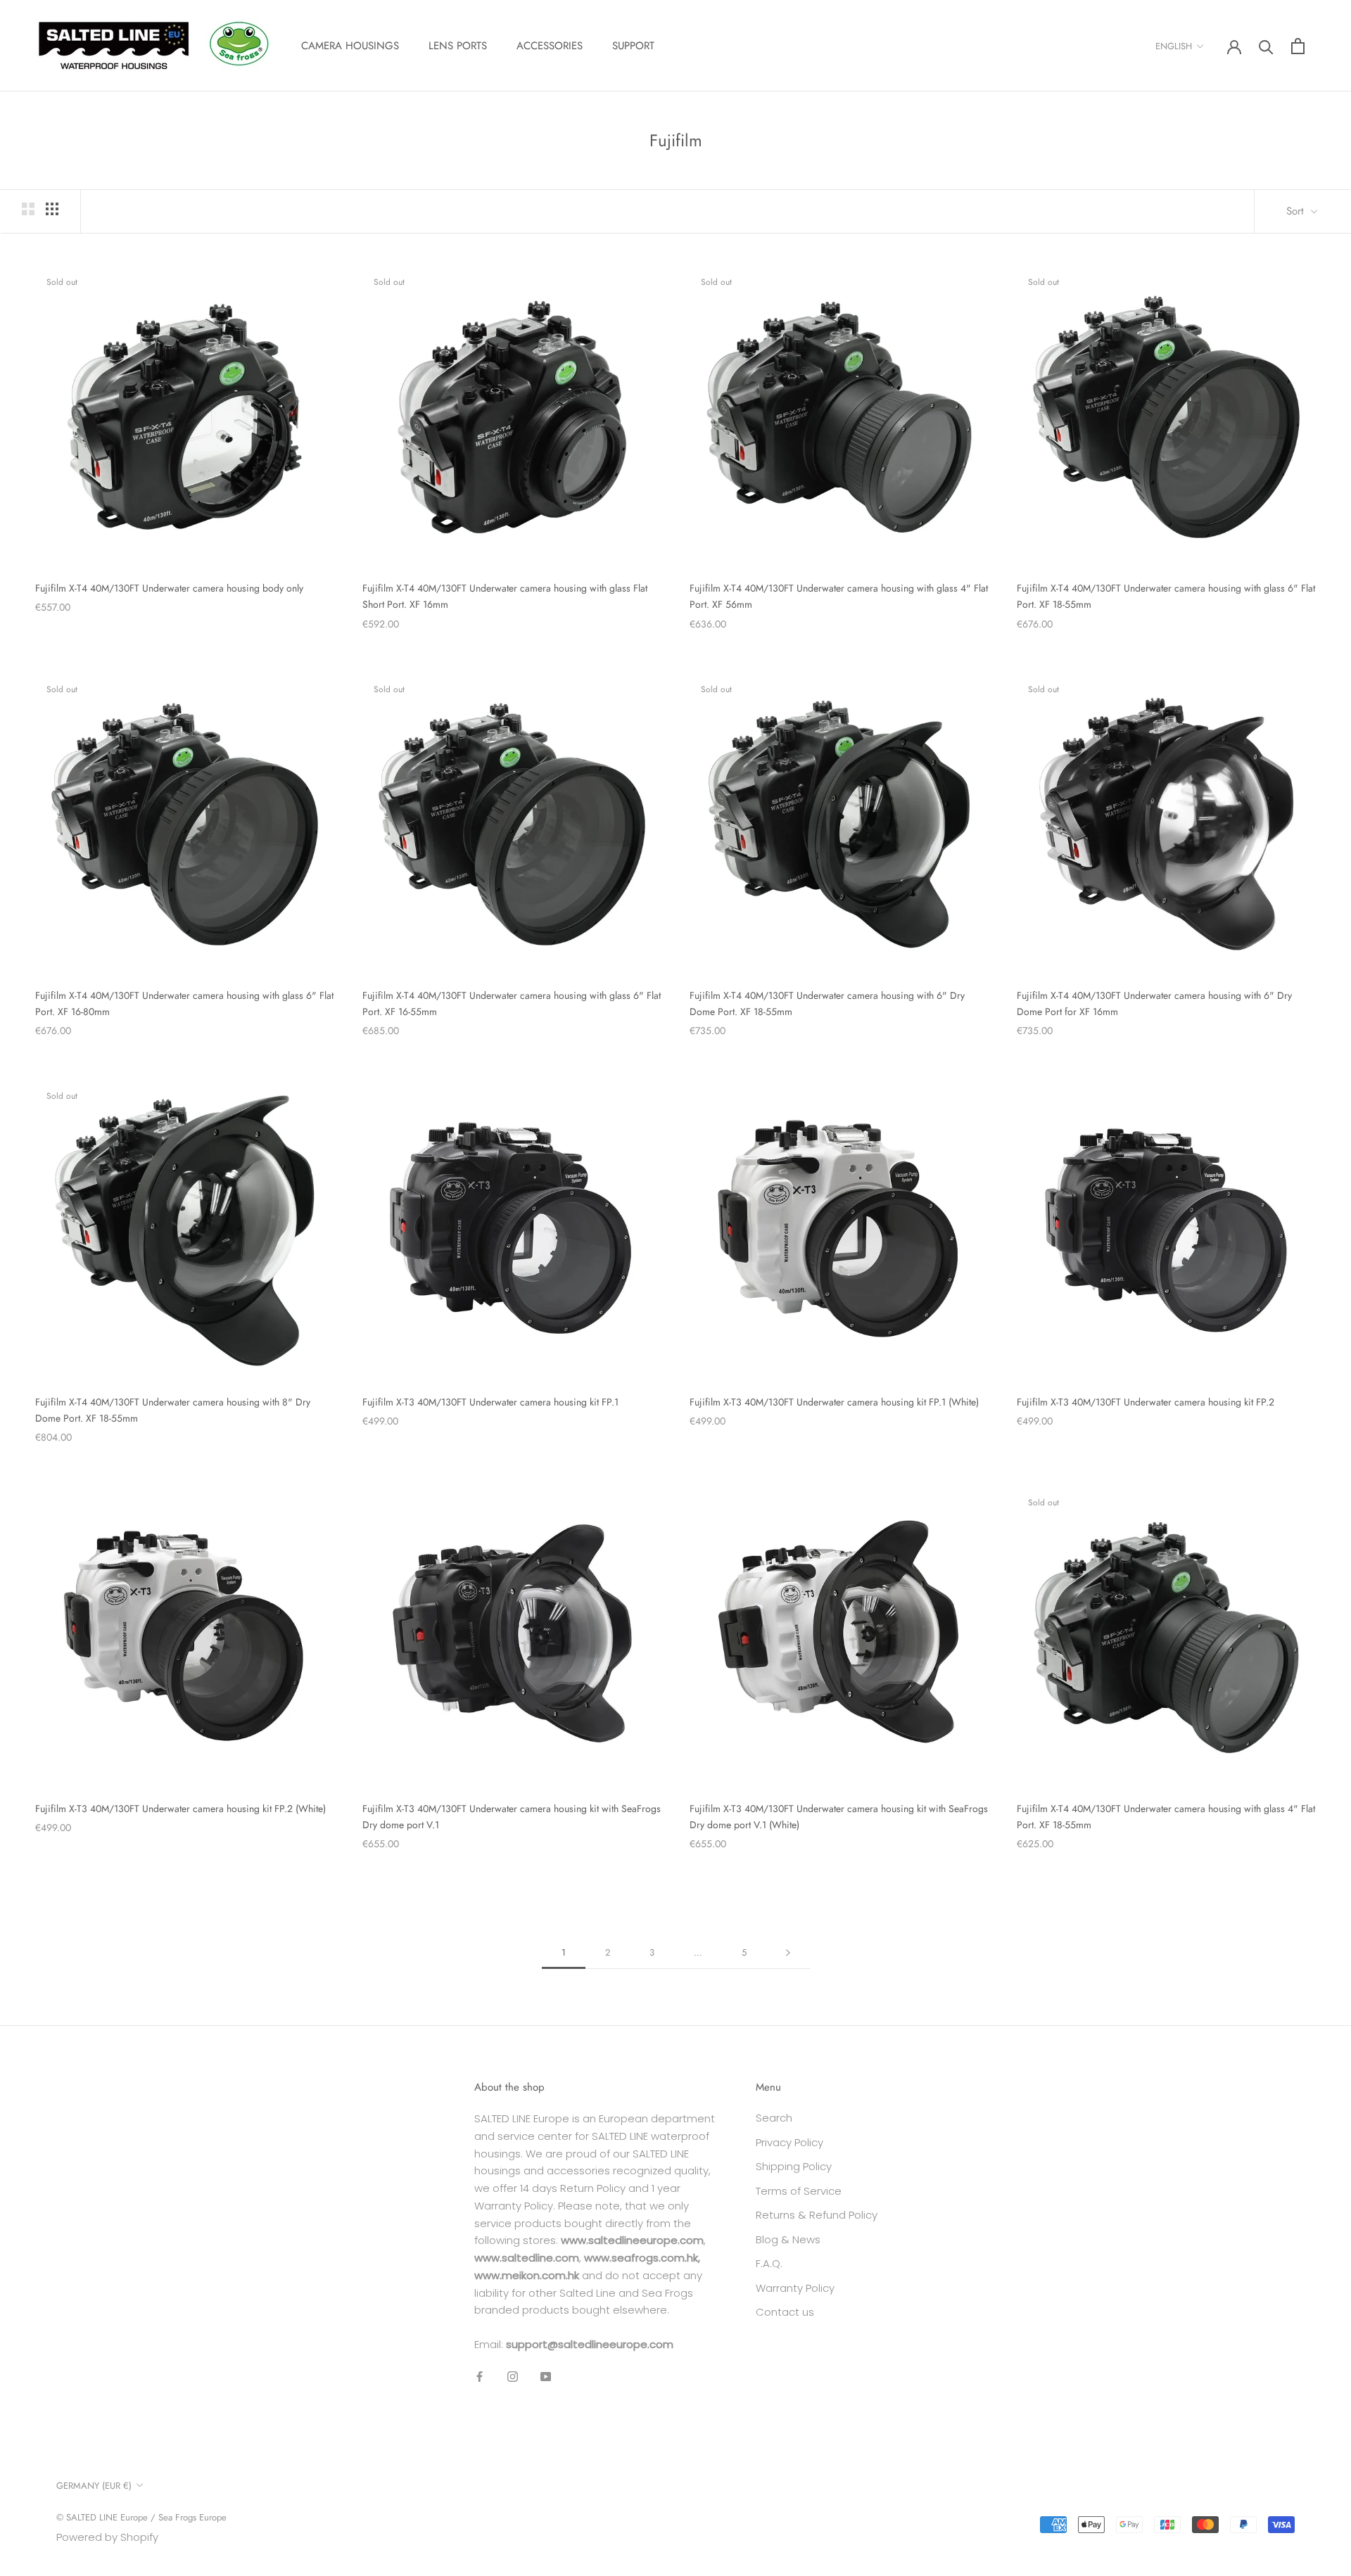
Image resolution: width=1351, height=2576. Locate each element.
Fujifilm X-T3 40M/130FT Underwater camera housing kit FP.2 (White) (180, 1809)
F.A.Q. (769, 2263)
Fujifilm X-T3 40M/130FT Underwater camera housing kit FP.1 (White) (834, 1402)
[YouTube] (546, 2377)
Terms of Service (799, 2191)
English (1174, 46)
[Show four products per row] (52, 209)
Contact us (785, 2312)
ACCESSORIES (550, 46)
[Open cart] (1298, 46)
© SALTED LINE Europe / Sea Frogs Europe (141, 2517)
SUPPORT (633, 46)
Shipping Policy (794, 2166)
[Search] (1266, 46)
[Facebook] (480, 2377)
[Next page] (788, 1953)
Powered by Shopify (107, 2537)
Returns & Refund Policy (817, 2215)
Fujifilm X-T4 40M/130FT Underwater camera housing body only (169, 588)
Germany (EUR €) (94, 2486)
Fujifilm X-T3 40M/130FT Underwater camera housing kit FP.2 (1146, 1402)
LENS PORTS (458, 46)
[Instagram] (513, 2377)
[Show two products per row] (28, 209)
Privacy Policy (789, 2142)
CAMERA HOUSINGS (350, 46)
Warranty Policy (795, 2288)
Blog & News (788, 2239)
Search (774, 2118)
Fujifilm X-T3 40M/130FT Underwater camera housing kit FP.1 (490, 1402)
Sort (1297, 211)
